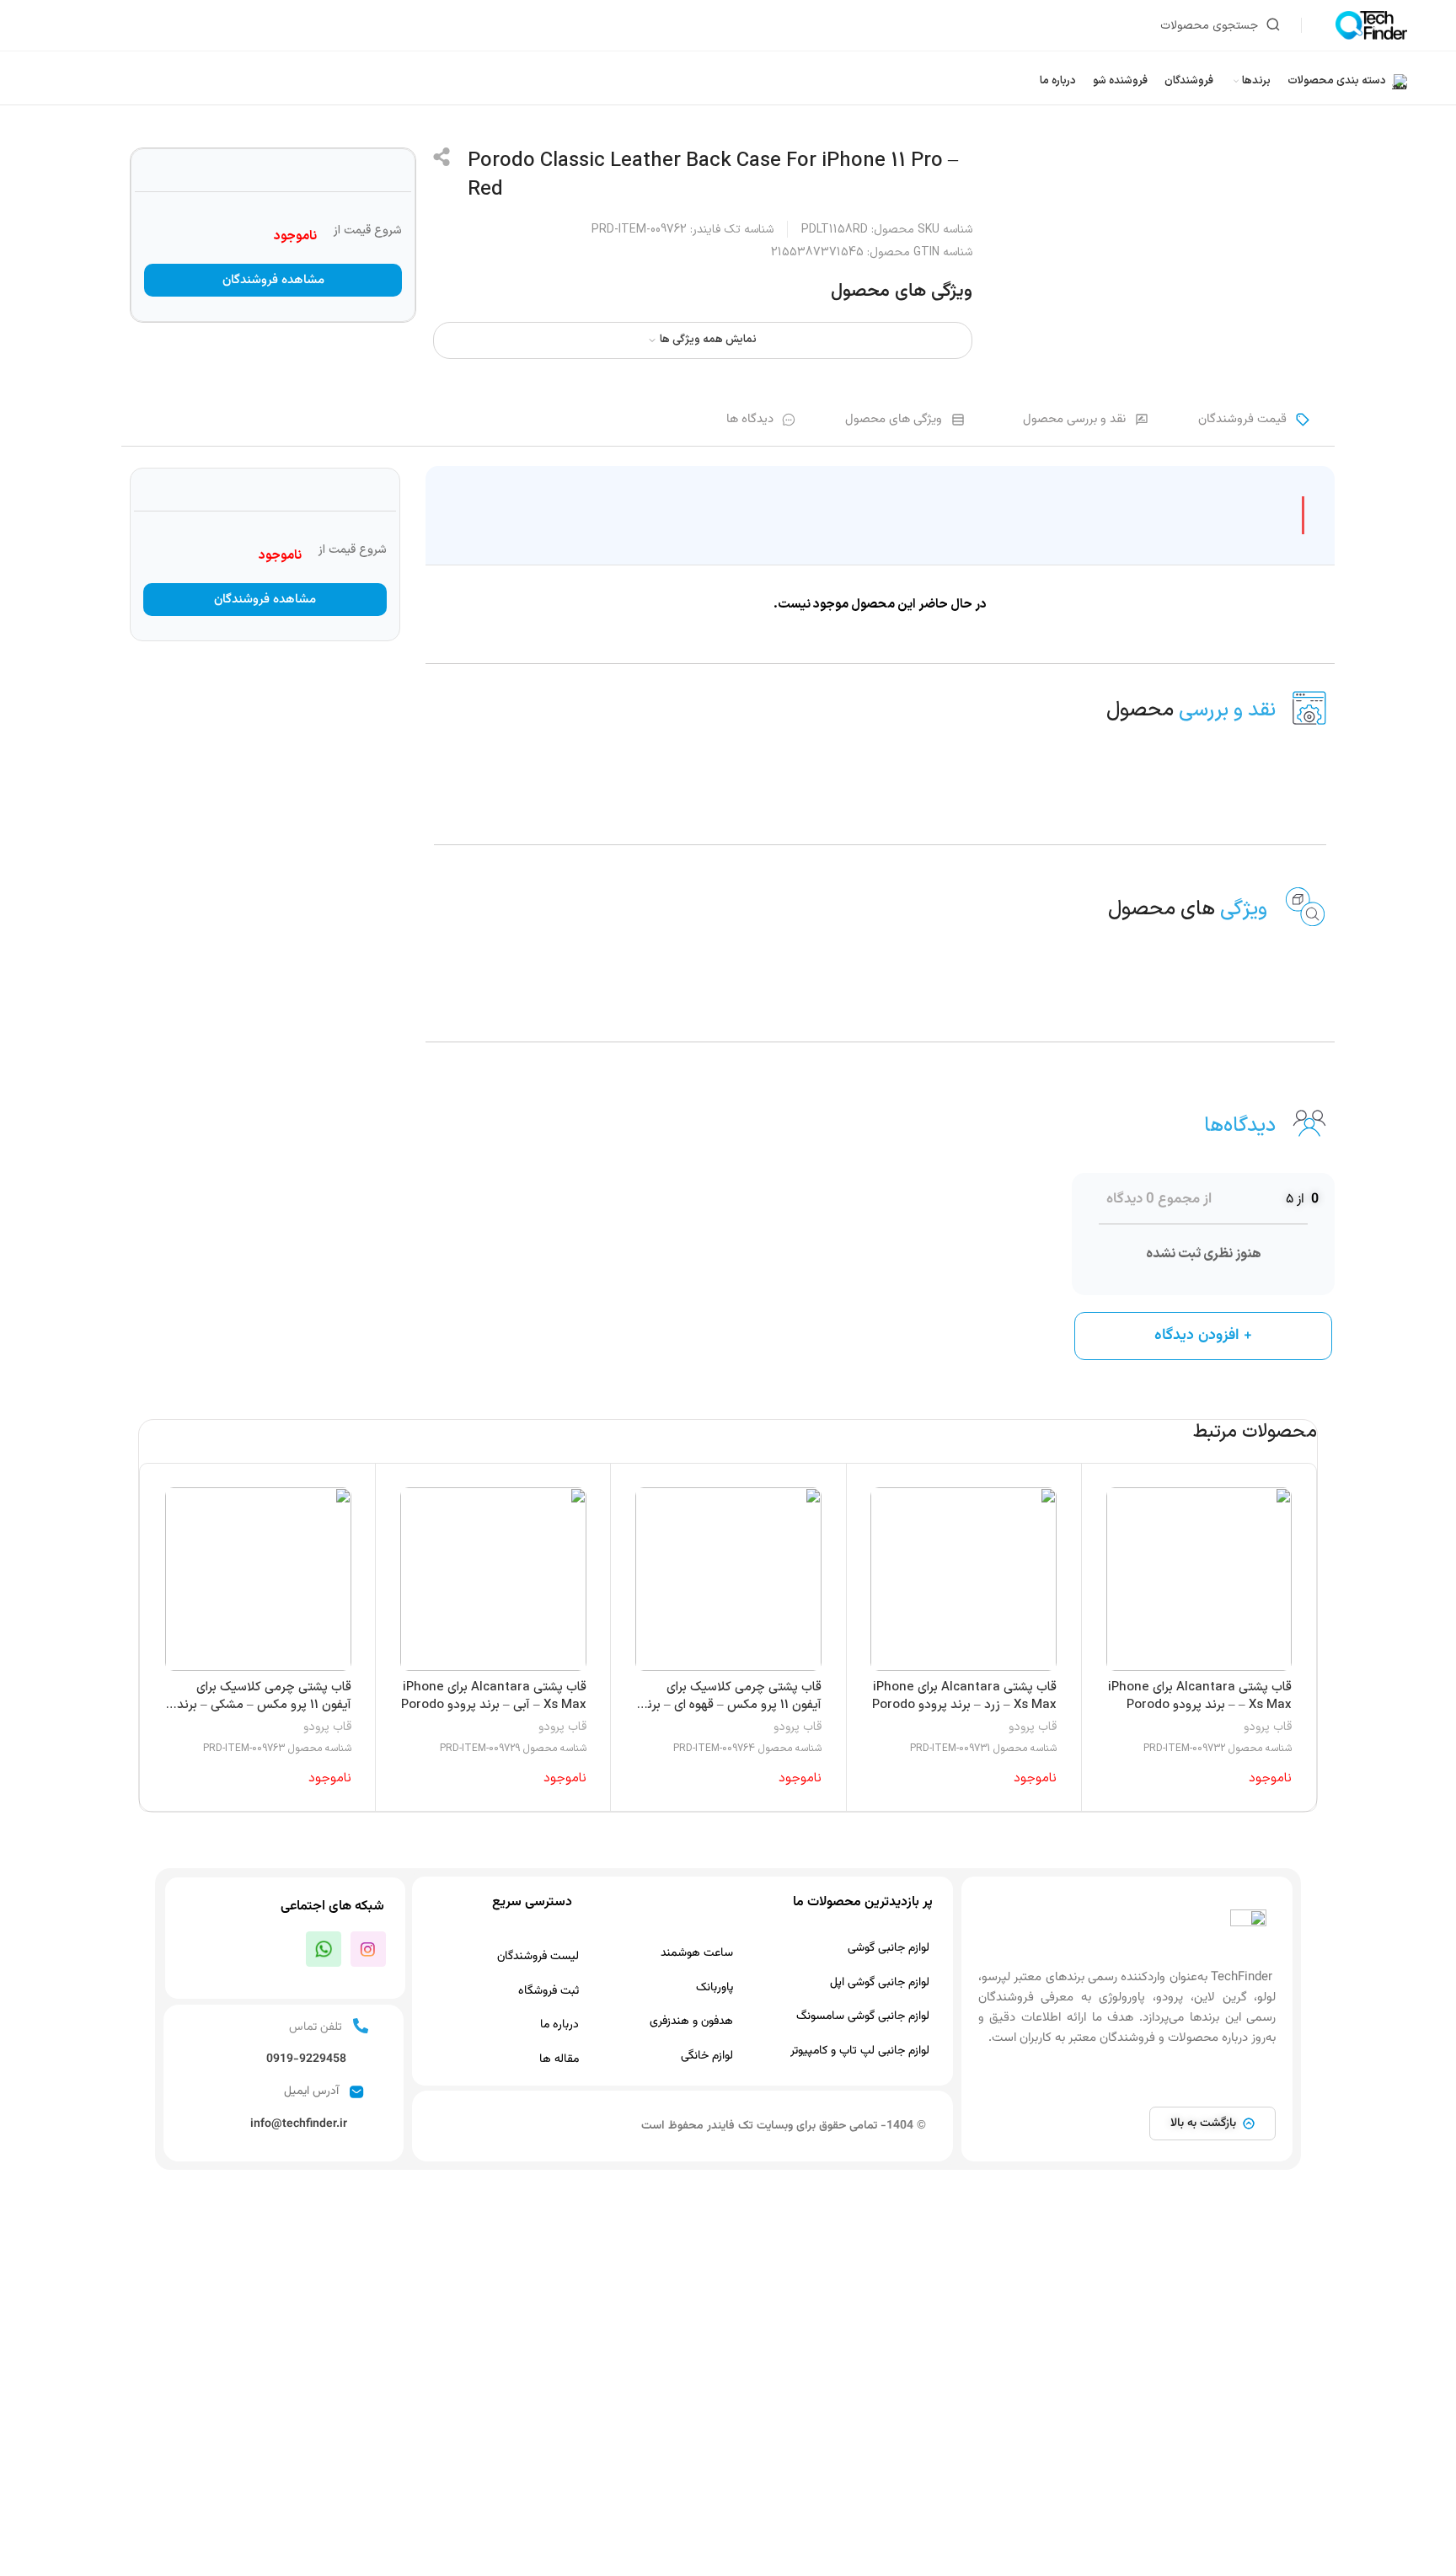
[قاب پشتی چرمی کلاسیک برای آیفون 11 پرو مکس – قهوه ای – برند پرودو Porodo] (728, 1579)
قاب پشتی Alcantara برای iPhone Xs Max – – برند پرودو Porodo (1200, 1696)
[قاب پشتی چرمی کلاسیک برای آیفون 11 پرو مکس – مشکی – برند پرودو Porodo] (258, 1579)
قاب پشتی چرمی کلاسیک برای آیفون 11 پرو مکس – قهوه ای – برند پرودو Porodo (731, 1705)
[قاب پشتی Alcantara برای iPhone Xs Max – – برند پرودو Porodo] (1199, 1579)
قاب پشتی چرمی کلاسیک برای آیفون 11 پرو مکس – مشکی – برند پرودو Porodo (264, 1705)
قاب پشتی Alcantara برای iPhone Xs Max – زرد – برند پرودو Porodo (964, 1696)
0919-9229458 (306, 2059)
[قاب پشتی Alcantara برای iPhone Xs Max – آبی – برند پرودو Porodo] (493, 1579)
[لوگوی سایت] (1371, 25)
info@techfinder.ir (299, 2124)
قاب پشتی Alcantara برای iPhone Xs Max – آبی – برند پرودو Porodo (494, 1696)
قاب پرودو (1268, 1727)
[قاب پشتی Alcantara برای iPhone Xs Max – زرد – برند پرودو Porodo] (964, 1579)
